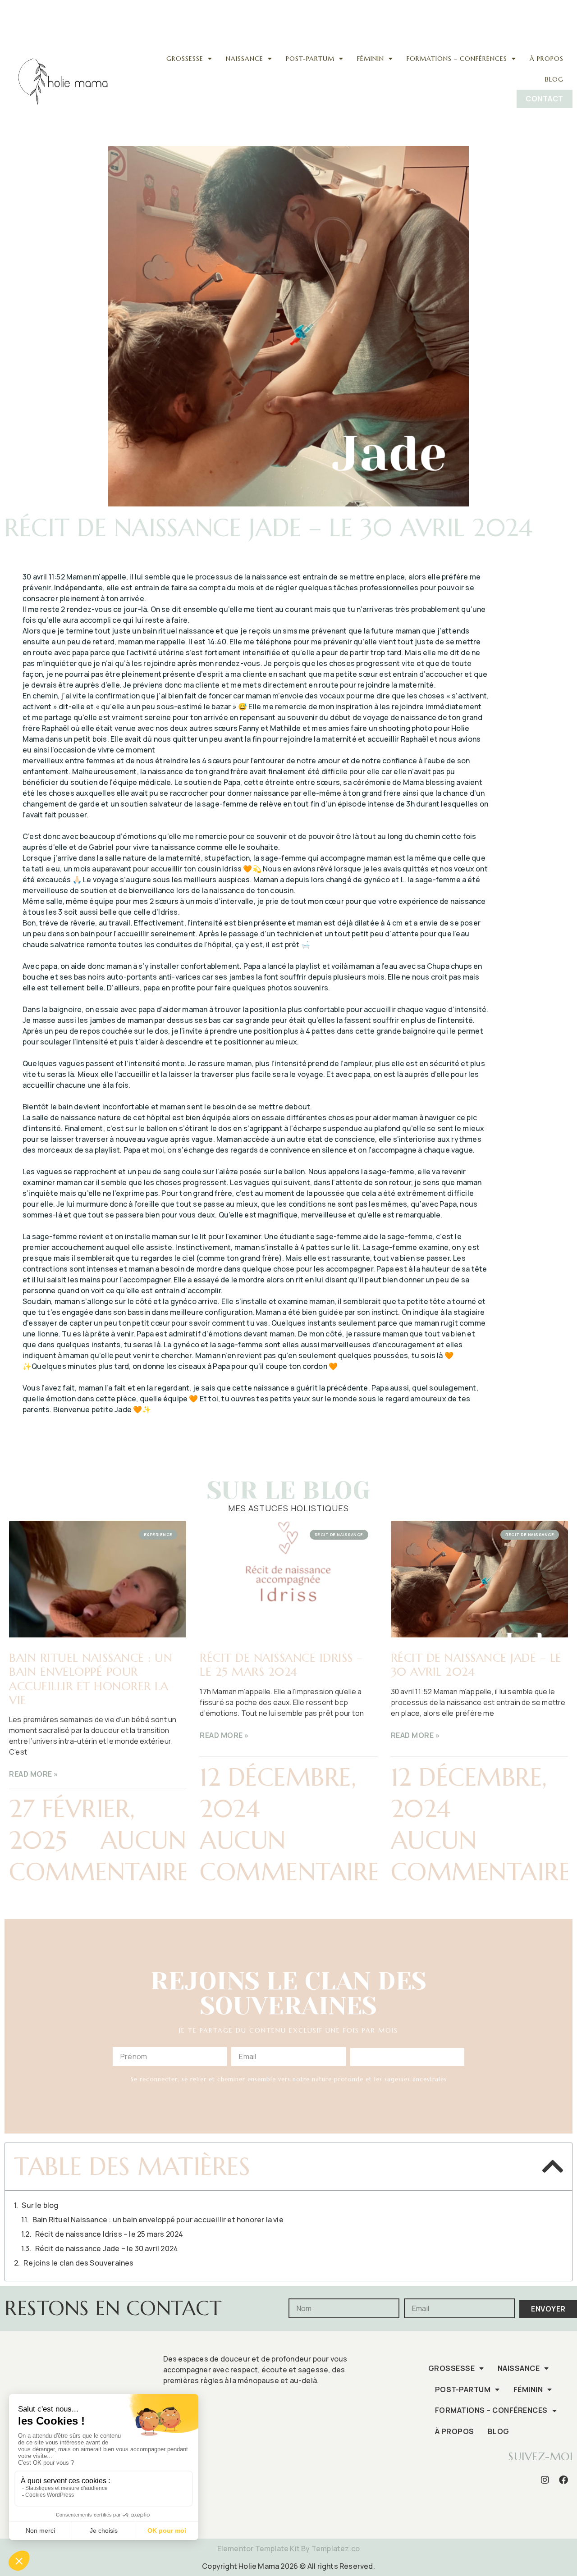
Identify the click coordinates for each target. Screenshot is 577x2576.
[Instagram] (529, 7)
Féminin (371, 59)
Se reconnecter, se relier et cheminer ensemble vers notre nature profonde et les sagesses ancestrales (289, 2079)
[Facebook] (546, 7)
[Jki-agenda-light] (563, 7)
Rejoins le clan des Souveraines (78, 2263)
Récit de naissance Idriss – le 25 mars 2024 (281, 1665)
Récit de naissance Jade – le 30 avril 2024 (476, 1665)
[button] (552, 2166)
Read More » (34, 1774)
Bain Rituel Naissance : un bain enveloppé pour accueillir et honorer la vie (91, 1679)
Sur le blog (40, 2205)
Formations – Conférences (457, 59)
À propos (547, 59)
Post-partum (310, 59)
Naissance (245, 59)
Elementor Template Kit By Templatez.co (289, 2549)
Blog (554, 79)
